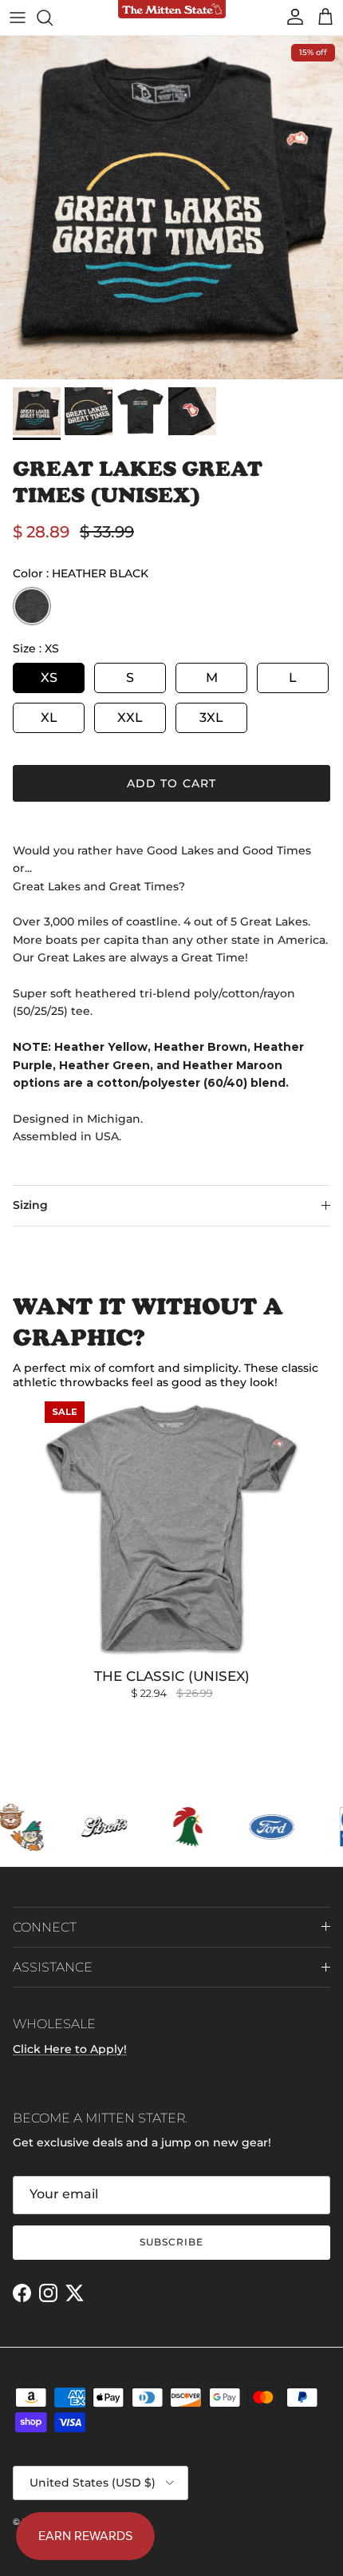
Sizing (30, 1205)
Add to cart (171, 783)
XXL (130, 717)
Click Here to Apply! (70, 2049)
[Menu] (18, 18)
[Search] (53, 18)
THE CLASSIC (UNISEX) (172, 1676)
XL (49, 717)
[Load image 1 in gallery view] (171, 208)
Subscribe (171, 2242)
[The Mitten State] (172, 10)
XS (49, 678)
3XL (211, 717)
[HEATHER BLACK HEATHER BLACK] (32, 606)
